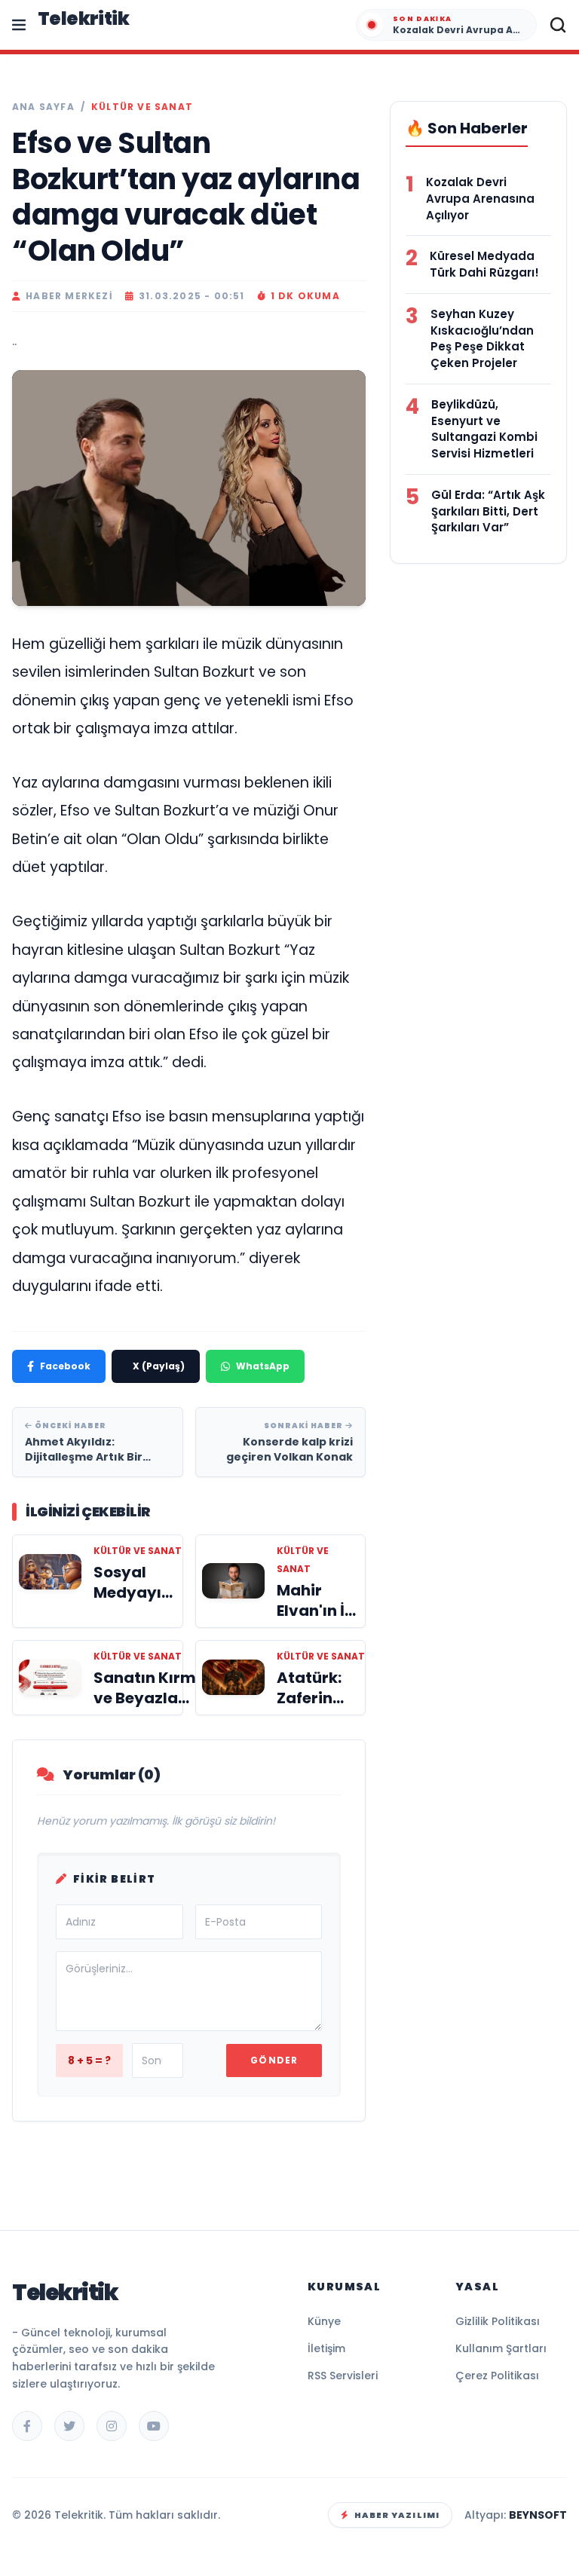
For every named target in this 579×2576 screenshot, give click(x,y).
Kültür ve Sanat (142, 107)
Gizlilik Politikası (498, 2321)
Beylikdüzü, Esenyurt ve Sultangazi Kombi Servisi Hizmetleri (484, 429)
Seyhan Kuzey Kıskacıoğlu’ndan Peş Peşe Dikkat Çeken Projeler (482, 338)
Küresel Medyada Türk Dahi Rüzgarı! (484, 264)
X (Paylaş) (159, 1366)
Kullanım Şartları (501, 2348)
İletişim (326, 2348)
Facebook (65, 1366)
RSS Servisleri (343, 2376)
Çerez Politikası (497, 2376)
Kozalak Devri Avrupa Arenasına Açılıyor (480, 199)
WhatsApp (263, 1366)
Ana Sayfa (43, 107)
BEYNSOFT (538, 2515)
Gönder (274, 2060)
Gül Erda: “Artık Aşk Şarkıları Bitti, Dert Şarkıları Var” (488, 511)
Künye (324, 2321)
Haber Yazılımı (397, 2515)
